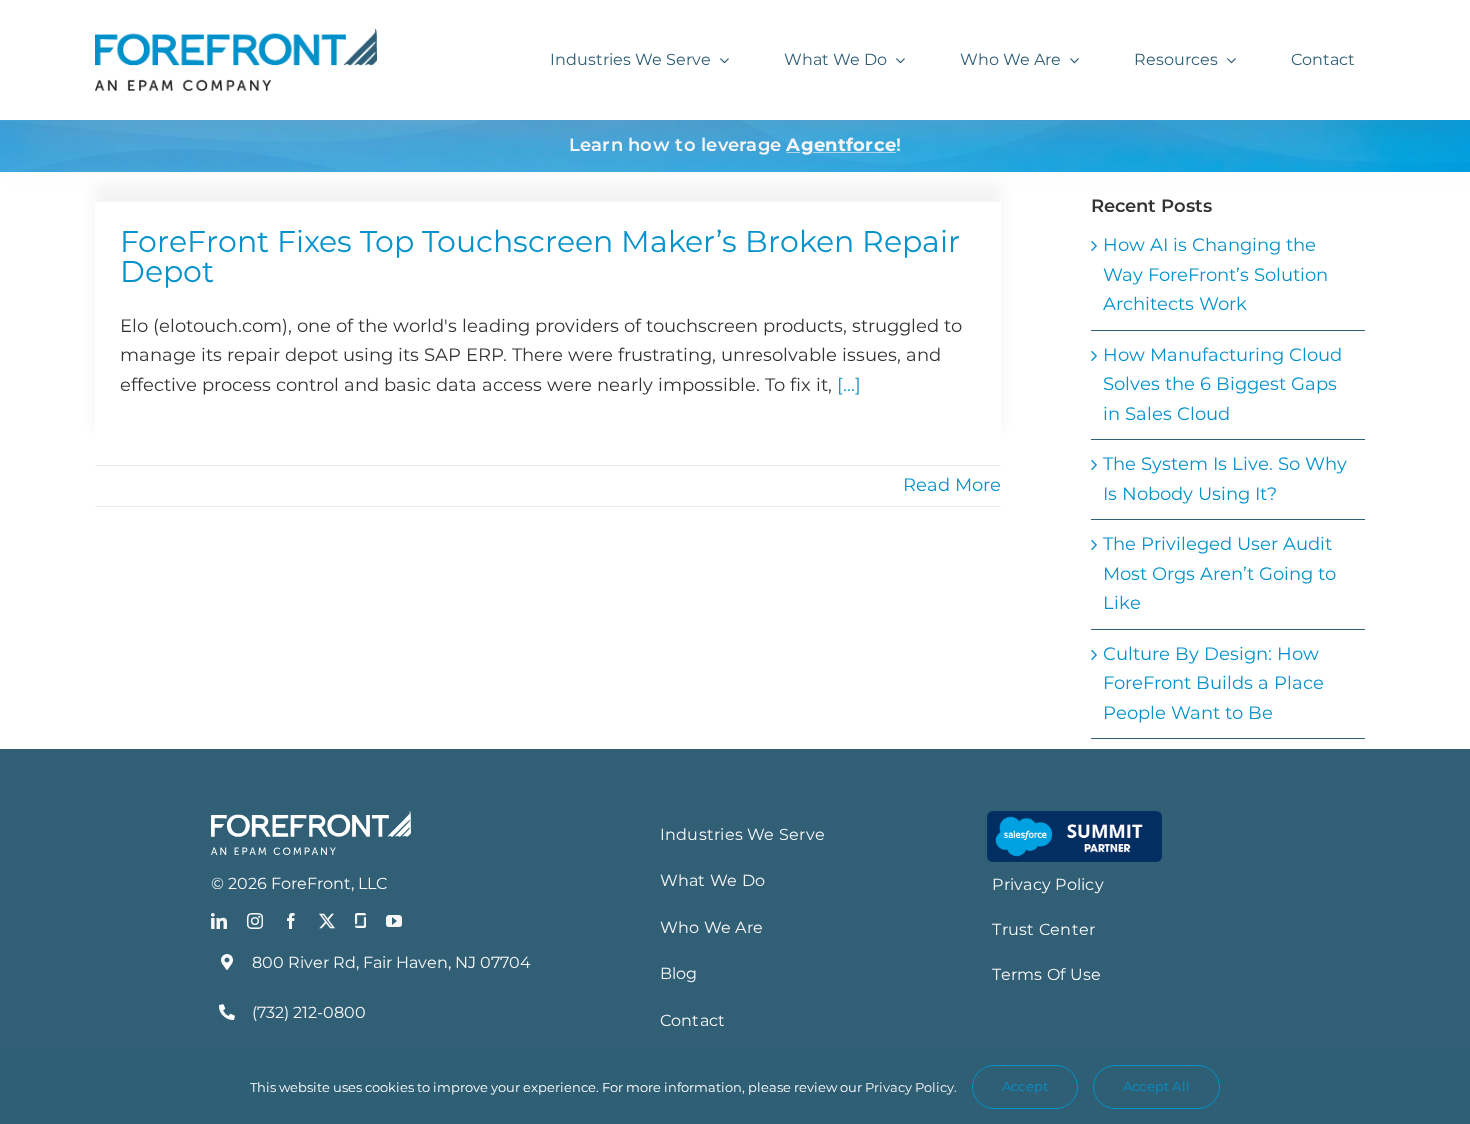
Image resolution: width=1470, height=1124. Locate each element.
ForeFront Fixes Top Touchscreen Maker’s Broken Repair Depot (540, 256)
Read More (952, 485)
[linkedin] (219, 921)
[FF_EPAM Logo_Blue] (236, 38)
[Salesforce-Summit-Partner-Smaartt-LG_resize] (1074, 820)
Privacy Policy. (911, 1087)
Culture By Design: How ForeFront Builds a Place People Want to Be (1213, 683)
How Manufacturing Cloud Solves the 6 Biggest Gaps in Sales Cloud (1222, 384)
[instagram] (255, 921)
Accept (1025, 1086)
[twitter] (327, 921)
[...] (849, 385)
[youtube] (394, 921)
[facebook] (291, 921)
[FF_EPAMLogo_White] (311, 820)
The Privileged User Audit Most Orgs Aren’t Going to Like (1219, 573)
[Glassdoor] (360, 921)
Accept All (1156, 1086)
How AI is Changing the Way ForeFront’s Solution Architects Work (1215, 274)
